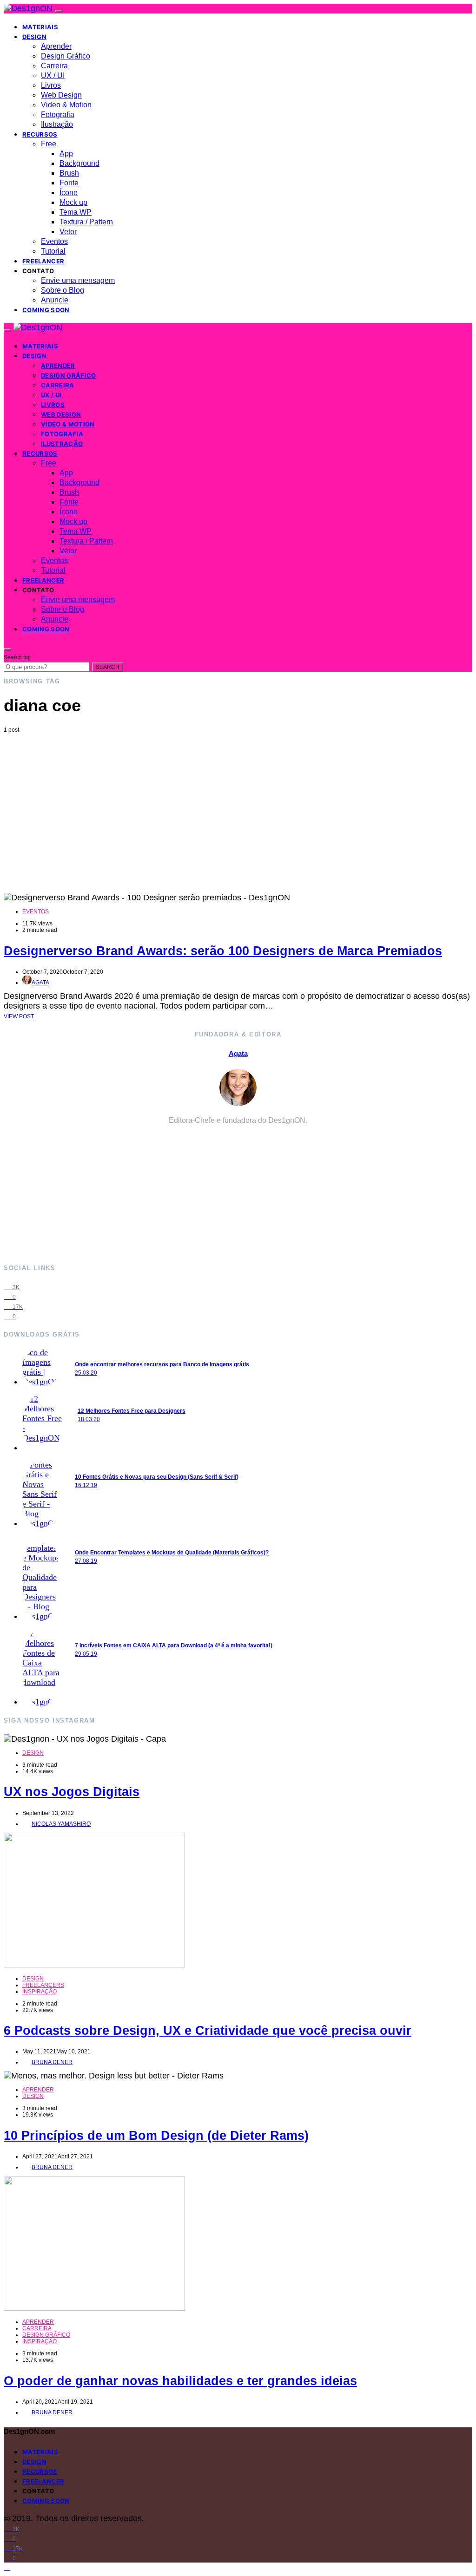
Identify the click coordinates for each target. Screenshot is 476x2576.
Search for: (17, 657)
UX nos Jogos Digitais (72, 1792)
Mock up (73, 202)
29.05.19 (86, 1654)
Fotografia (58, 115)
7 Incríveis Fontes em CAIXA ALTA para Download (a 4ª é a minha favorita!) (174, 1645)
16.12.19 (86, 1485)
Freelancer (43, 261)
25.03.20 (86, 1373)
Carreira (54, 66)
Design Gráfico (66, 56)
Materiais (40, 27)
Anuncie (55, 300)
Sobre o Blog (63, 290)
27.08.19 (86, 1561)
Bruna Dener (52, 2062)
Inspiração (40, 1992)
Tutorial (53, 251)
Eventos (54, 241)
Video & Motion (66, 105)
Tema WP (76, 212)
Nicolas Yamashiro (61, 1824)
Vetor (68, 232)
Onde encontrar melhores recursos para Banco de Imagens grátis (162, 1364)
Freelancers (43, 1985)
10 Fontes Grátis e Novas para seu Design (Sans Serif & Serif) (157, 1477)
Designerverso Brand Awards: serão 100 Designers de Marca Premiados (223, 951)
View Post (19, 1016)
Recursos (40, 134)
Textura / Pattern (86, 222)
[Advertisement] (238, 803)
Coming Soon (46, 310)
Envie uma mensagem (78, 280)
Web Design (61, 95)
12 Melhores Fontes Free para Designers (132, 1411)
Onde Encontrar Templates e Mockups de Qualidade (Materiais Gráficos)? (172, 1553)
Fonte (69, 183)
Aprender (56, 46)
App (66, 154)
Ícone (69, 193)
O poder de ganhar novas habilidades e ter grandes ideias (180, 2381)
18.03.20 (89, 1419)
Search (108, 667)
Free (49, 144)
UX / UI (53, 75)
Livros (51, 85)
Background (79, 163)
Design (34, 37)
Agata (40, 983)
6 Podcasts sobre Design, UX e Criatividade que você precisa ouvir (208, 2031)
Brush (69, 173)
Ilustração (57, 124)
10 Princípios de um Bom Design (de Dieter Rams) (156, 2136)
